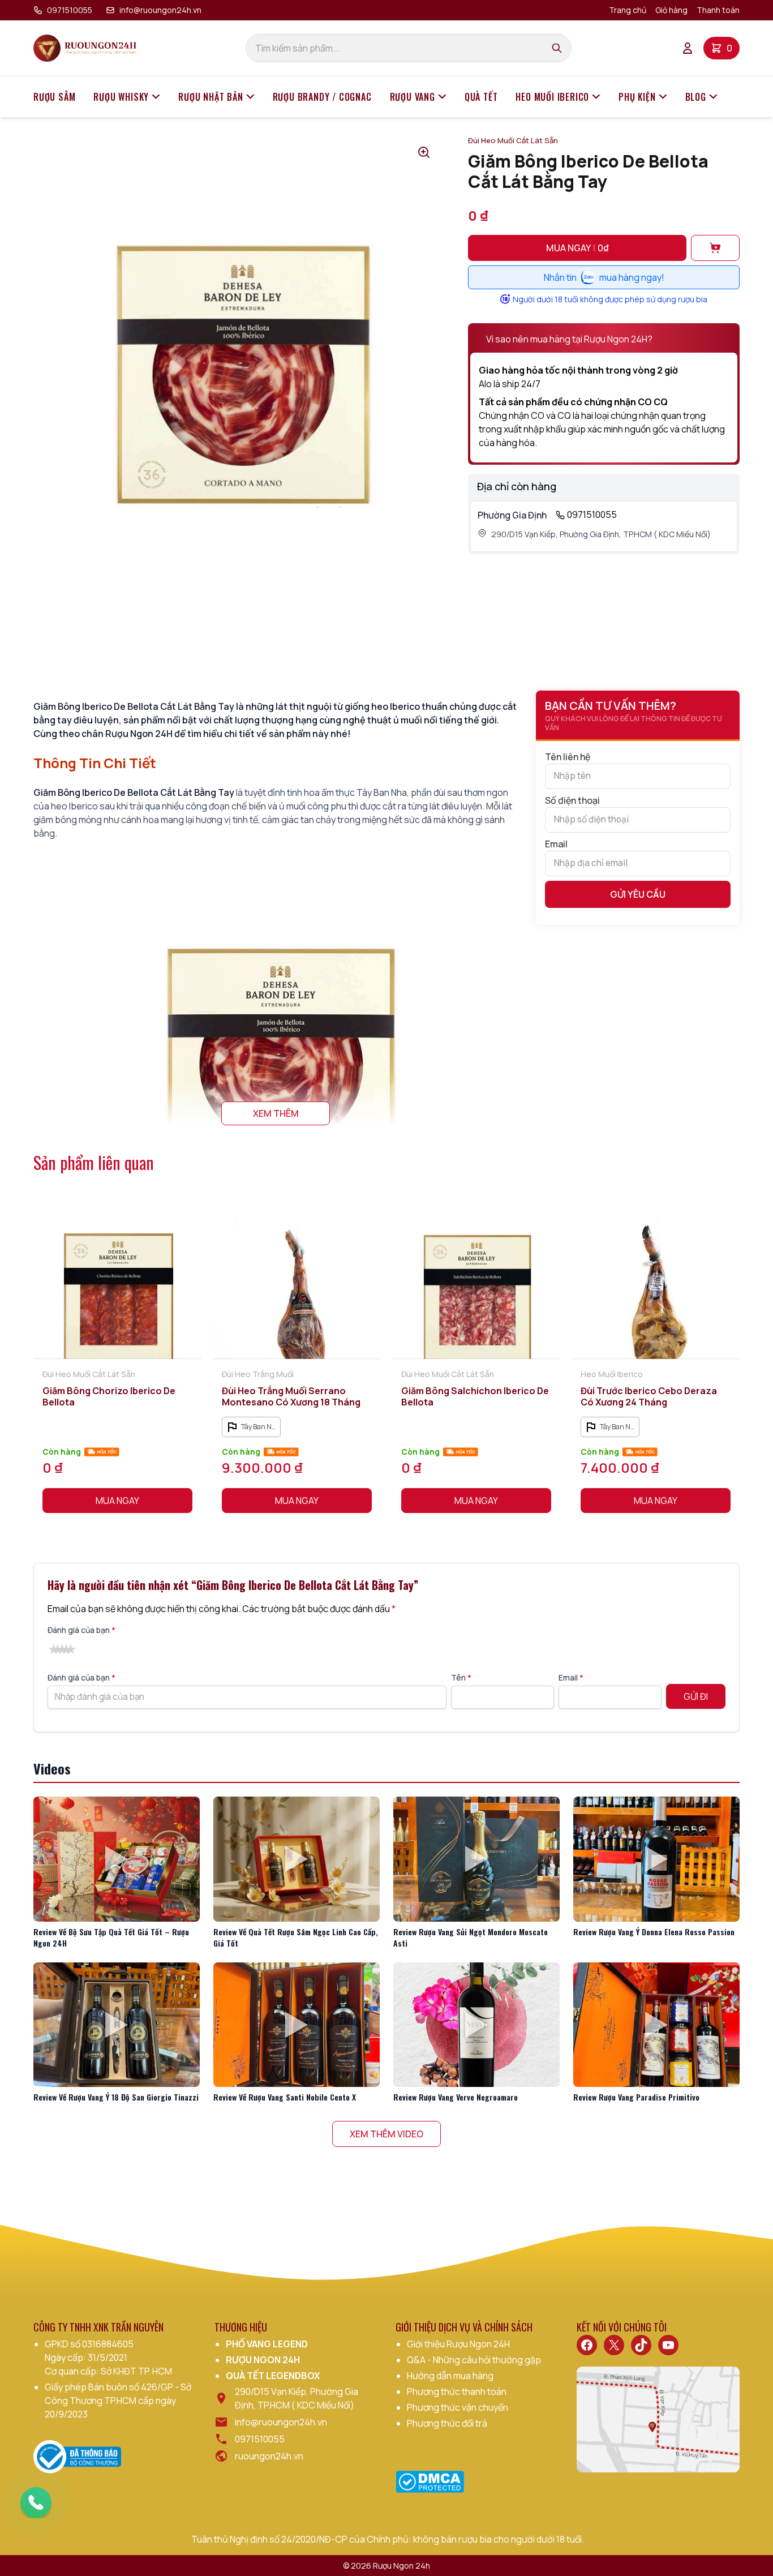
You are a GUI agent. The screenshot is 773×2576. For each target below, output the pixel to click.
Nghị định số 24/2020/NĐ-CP (289, 2539)
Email (556, 844)
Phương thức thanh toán (457, 2391)
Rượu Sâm (54, 97)
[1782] (715, 248)
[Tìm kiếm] (557, 48)
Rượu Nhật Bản (211, 97)
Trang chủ (628, 10)
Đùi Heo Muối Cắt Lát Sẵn (513, 140)
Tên (461, 1677)
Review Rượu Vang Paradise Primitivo (636, 2097)
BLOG (696, 97)
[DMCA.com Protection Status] (430, 2482)
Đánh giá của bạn (81, 1630)
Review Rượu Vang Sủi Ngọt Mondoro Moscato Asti (471, 1937)
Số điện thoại (572, 800)
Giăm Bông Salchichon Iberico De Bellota (475, 1396)
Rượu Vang (413, 97)
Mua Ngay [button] (117, 1501)
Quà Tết (481, 97)
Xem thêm (276, 1113)
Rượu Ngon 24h (401, 2566)
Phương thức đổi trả (447, 2423)
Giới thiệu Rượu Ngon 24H (458, 2344)
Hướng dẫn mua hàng (450, 2376)
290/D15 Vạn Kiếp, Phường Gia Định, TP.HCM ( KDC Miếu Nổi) (601, 534)
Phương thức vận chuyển (458, 2407)
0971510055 (70, 10)
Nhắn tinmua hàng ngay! (604, 277)
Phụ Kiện (637, 97)
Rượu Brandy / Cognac (322, 97)
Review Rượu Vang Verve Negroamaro (456, 2097)
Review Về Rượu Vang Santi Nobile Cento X (285, 2097)
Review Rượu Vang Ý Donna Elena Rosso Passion (654, 1932)
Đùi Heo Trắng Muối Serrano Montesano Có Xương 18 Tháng (291, 1396)
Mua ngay (577, 248)
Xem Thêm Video (386, 2134)
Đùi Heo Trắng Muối (258, 1374)
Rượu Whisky (121, 97)
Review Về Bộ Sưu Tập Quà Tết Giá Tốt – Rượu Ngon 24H (111, 1937)
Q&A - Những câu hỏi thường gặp (474, 2360)
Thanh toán (718, 10)
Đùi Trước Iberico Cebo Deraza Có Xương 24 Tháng (649, 1396)
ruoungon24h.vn (269, 2456)
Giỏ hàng (671, 10)
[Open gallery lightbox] (424, 152)
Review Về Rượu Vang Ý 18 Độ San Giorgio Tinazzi (116, 2097)
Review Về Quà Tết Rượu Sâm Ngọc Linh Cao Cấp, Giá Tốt (296, 1937)
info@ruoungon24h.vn (160, 10)
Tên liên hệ (568, 757)
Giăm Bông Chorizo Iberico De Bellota (109, 1396)
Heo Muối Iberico (552, 97)
